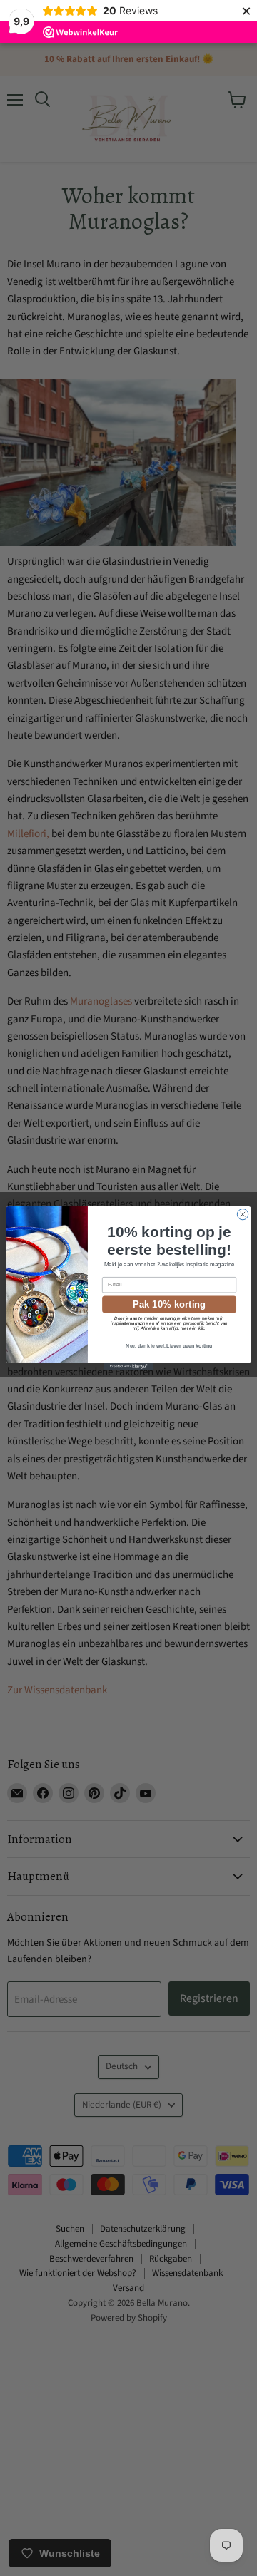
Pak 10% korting (169, 1303)
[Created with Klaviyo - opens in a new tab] (128, 1366)
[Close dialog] (242, 1214)
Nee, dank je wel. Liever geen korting (169, 1346)
